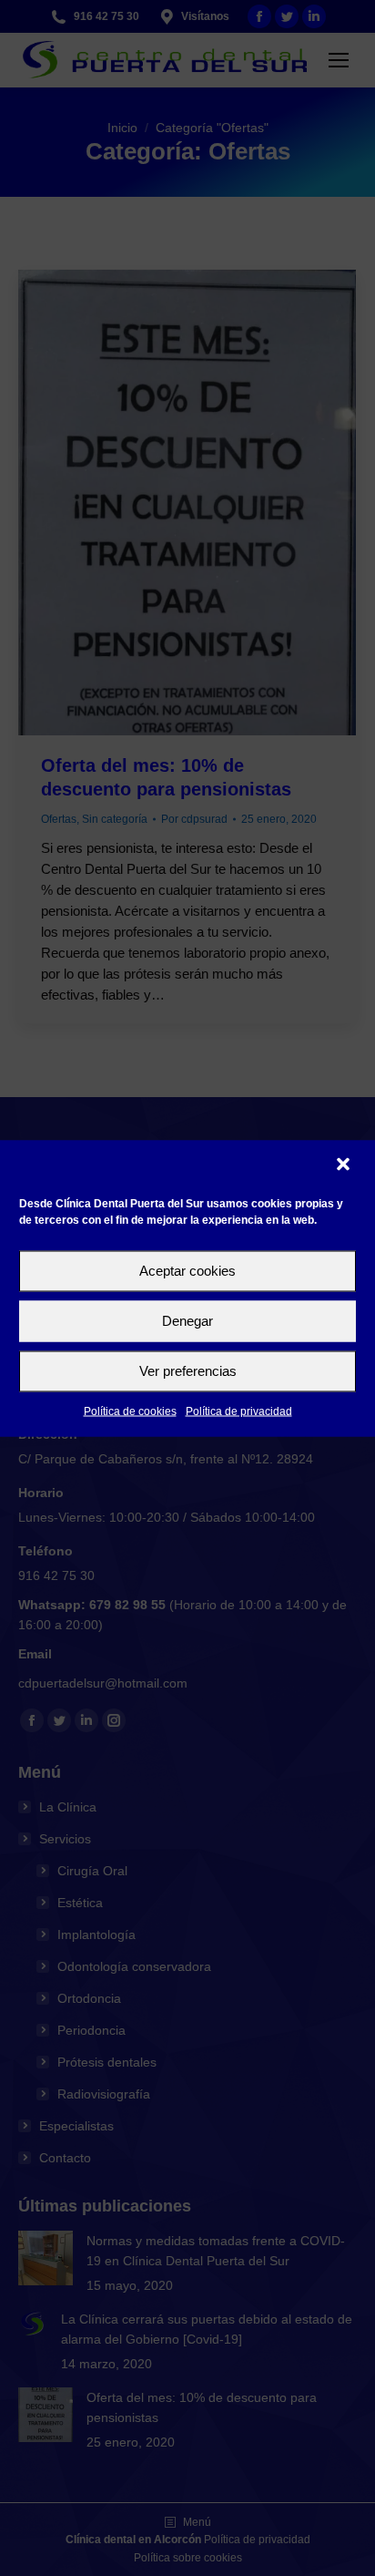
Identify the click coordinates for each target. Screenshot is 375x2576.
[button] (345, 1165)
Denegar (187, 1321)
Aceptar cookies (187, 1271)
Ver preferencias (188, 1371)
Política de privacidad (239, 1411)
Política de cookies (130, 1411)
